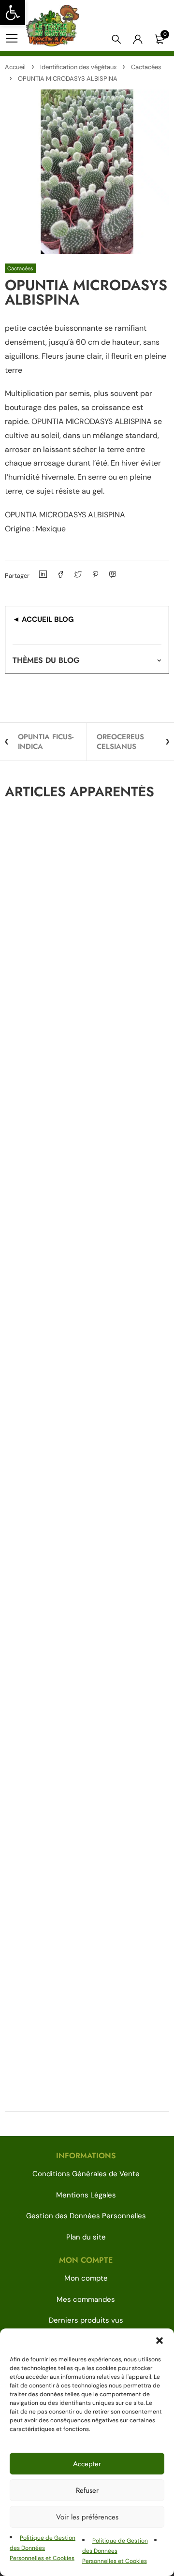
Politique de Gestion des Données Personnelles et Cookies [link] (43, 2548)
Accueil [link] (15, 67)
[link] (13, 13)
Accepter (87, 2464)
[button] (159, 2341)
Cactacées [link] (146, 67)
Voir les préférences (87, 2517)
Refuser (87, 2490)
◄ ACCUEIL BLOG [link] (43, 619)
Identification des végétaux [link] (78, 67)
